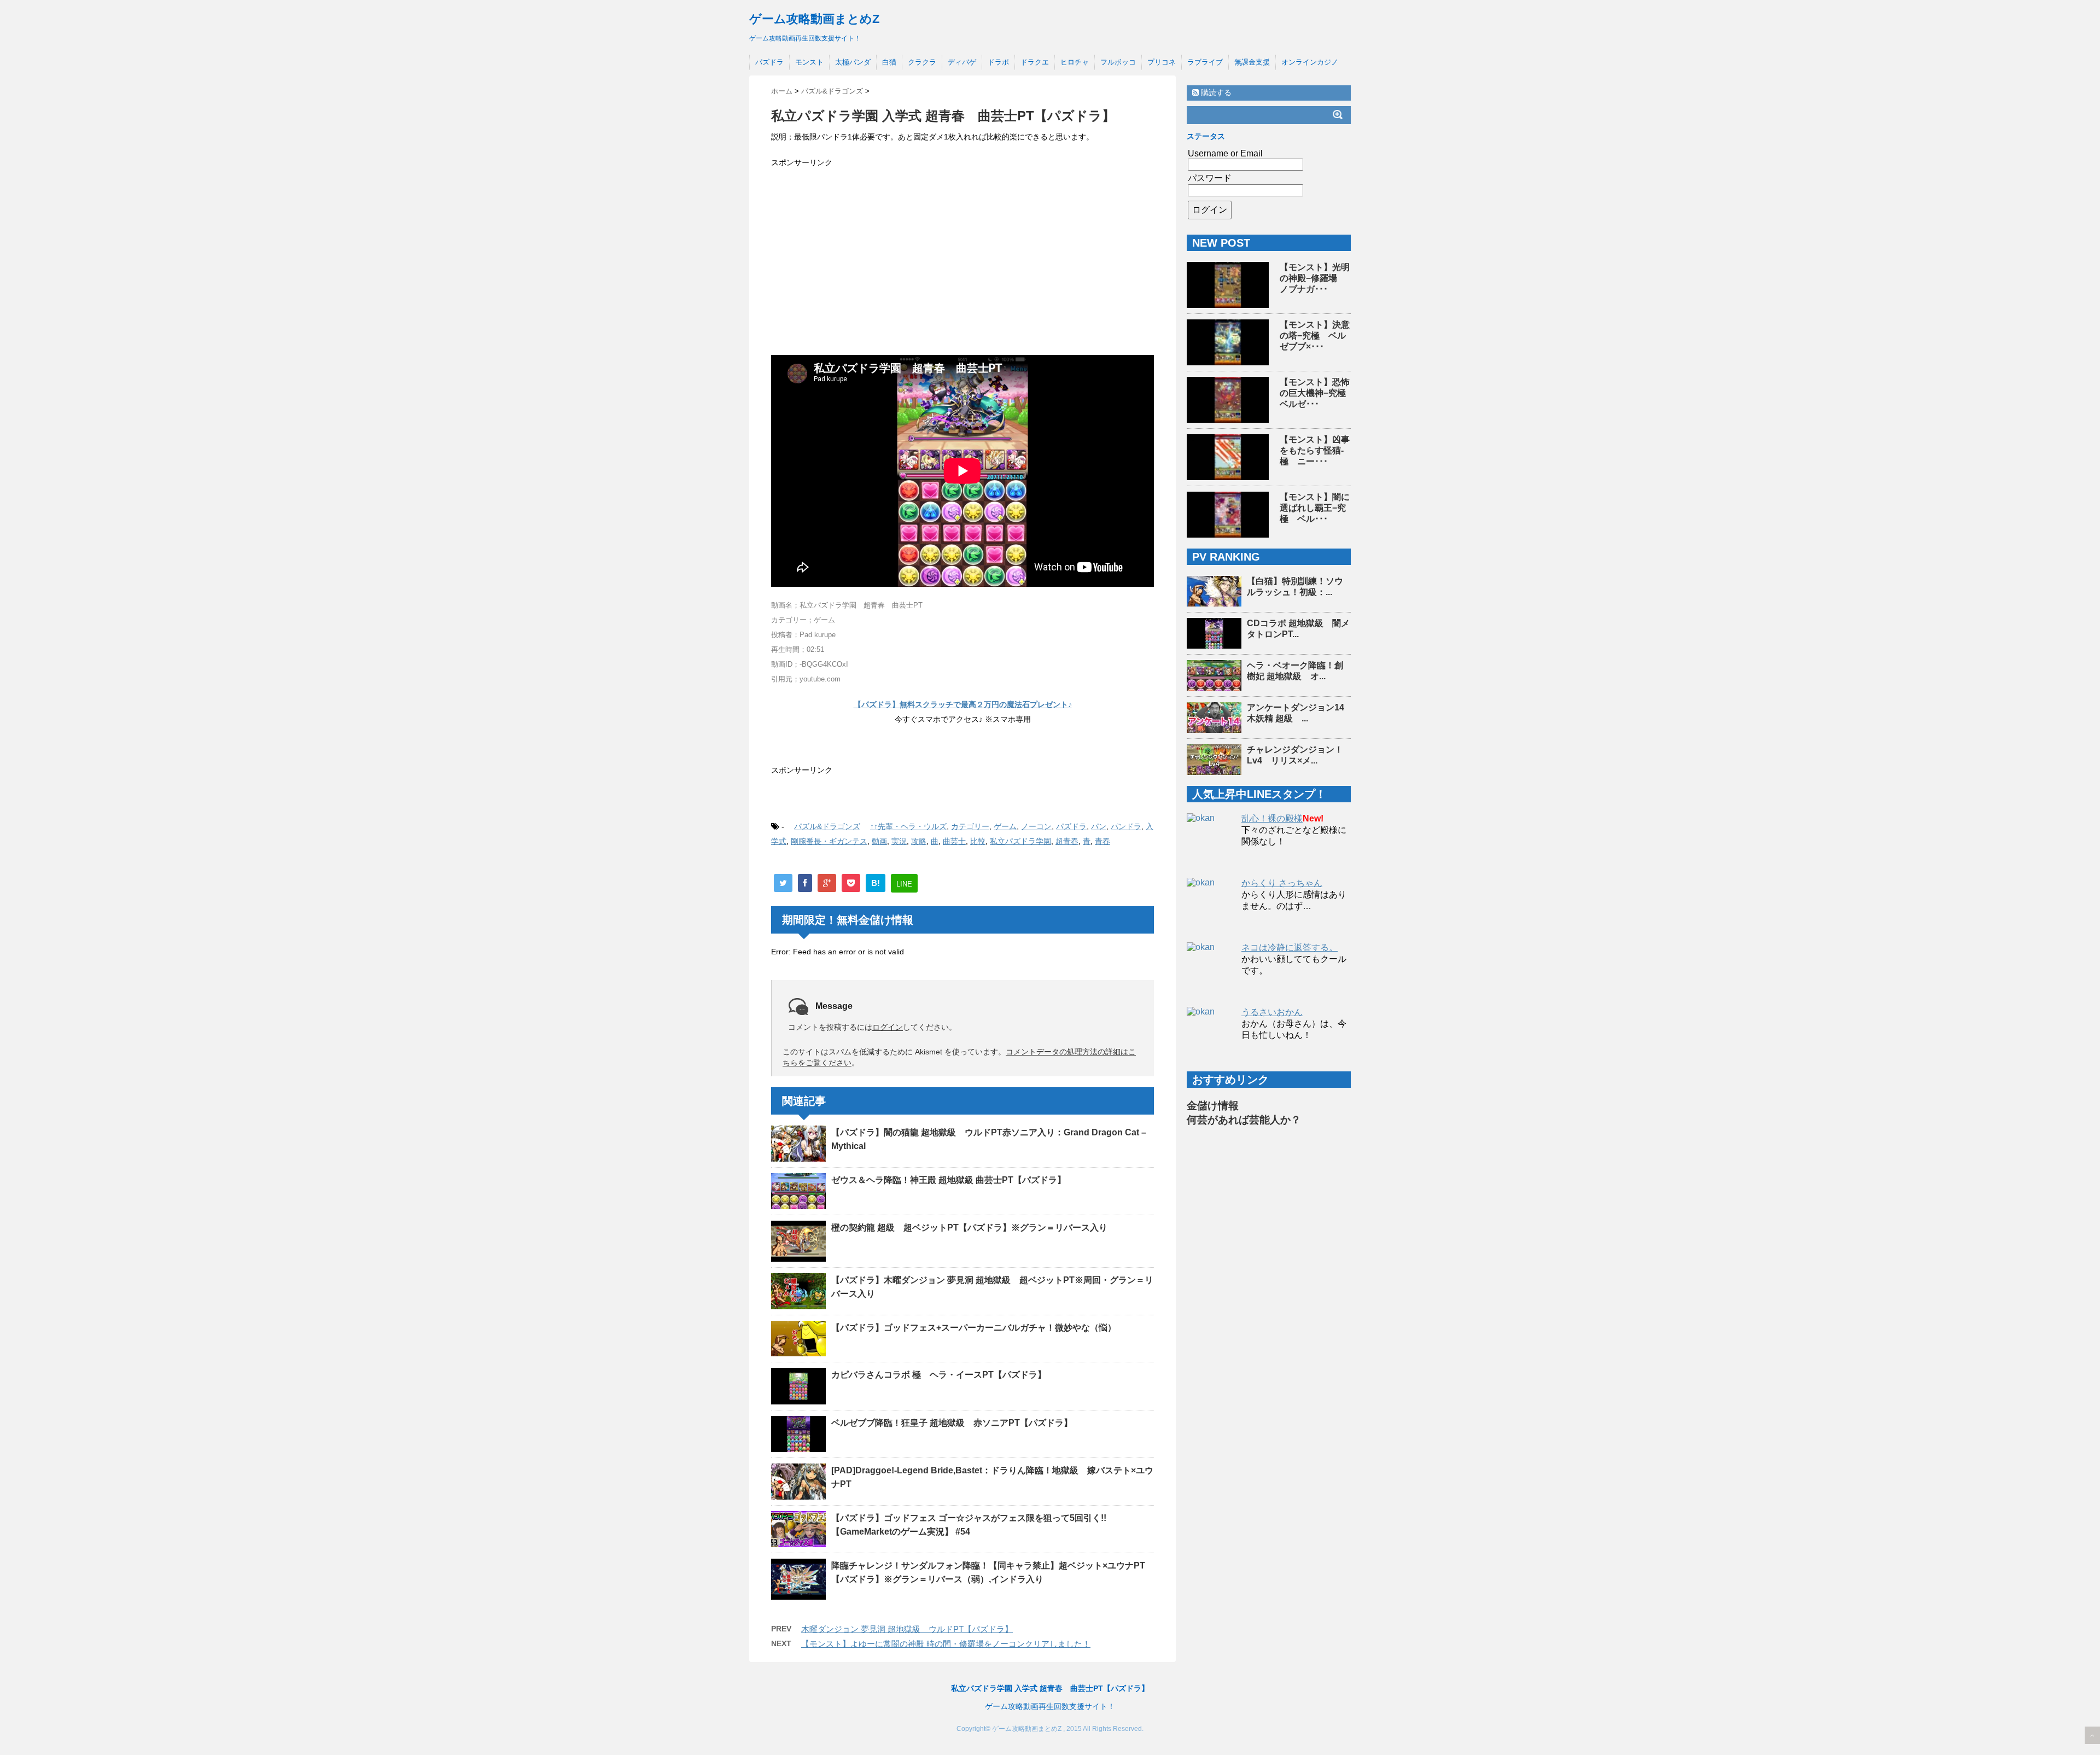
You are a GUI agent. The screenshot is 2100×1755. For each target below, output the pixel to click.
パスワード (1210, 178)
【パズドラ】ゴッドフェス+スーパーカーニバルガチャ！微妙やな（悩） (974, 1328)
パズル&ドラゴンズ (827, 826)
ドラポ (998, 62)
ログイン (888, 1027)
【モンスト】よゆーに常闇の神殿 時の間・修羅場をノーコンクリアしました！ (946, 1644)
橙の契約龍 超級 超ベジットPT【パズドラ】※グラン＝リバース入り (969, 1228)
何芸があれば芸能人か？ (1244, 1120)
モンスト (809, 62)
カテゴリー (970, 826)
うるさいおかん (1272, 1012)
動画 (879, 841)
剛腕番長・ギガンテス (829, 841)
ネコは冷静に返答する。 (1290, 948)
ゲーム (1005, 826)
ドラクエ (1035, 62)
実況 (899, 841)
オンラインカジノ (1310, 62)
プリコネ (1162, 62)
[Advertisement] (962, 258)
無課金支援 (1252, 62)
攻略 (919, 841)
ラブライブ (1205, 62)
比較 (978, 841)
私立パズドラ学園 (1020, 841)
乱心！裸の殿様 (1272, 818)
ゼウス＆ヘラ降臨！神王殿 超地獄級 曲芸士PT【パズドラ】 (949, 1180)
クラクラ (922, 62)
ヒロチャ (1075, 62)
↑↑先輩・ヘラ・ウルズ (908, 826)
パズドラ (769, 62)
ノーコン (1036, 826)
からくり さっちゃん (1282, 883)
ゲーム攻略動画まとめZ (814, 19)
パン (1099, 826)
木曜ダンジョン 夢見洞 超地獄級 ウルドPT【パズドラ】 (907, 1629)
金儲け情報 (1213, 1106)
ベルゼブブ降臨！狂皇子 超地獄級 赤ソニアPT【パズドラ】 (952, 1423)
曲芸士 (954, 841)
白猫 (889, 62)
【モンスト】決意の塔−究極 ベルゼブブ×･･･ (1315, 336)
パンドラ (1126, 826)
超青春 (1067, 841)
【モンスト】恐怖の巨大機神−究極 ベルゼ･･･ (1317, 393)
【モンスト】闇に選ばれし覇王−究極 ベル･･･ (1315, 508)
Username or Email (1225, 153)
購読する (1215, 92)
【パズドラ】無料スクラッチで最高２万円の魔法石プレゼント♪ (963, 704)
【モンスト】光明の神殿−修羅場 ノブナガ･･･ (1315, 278)
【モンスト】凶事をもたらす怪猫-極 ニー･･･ (1315, 450)
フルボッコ (1118, 62)
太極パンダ (853, 62)
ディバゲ (962, 62)
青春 (1102, 841)
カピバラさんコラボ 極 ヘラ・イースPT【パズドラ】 (939, 1375)
